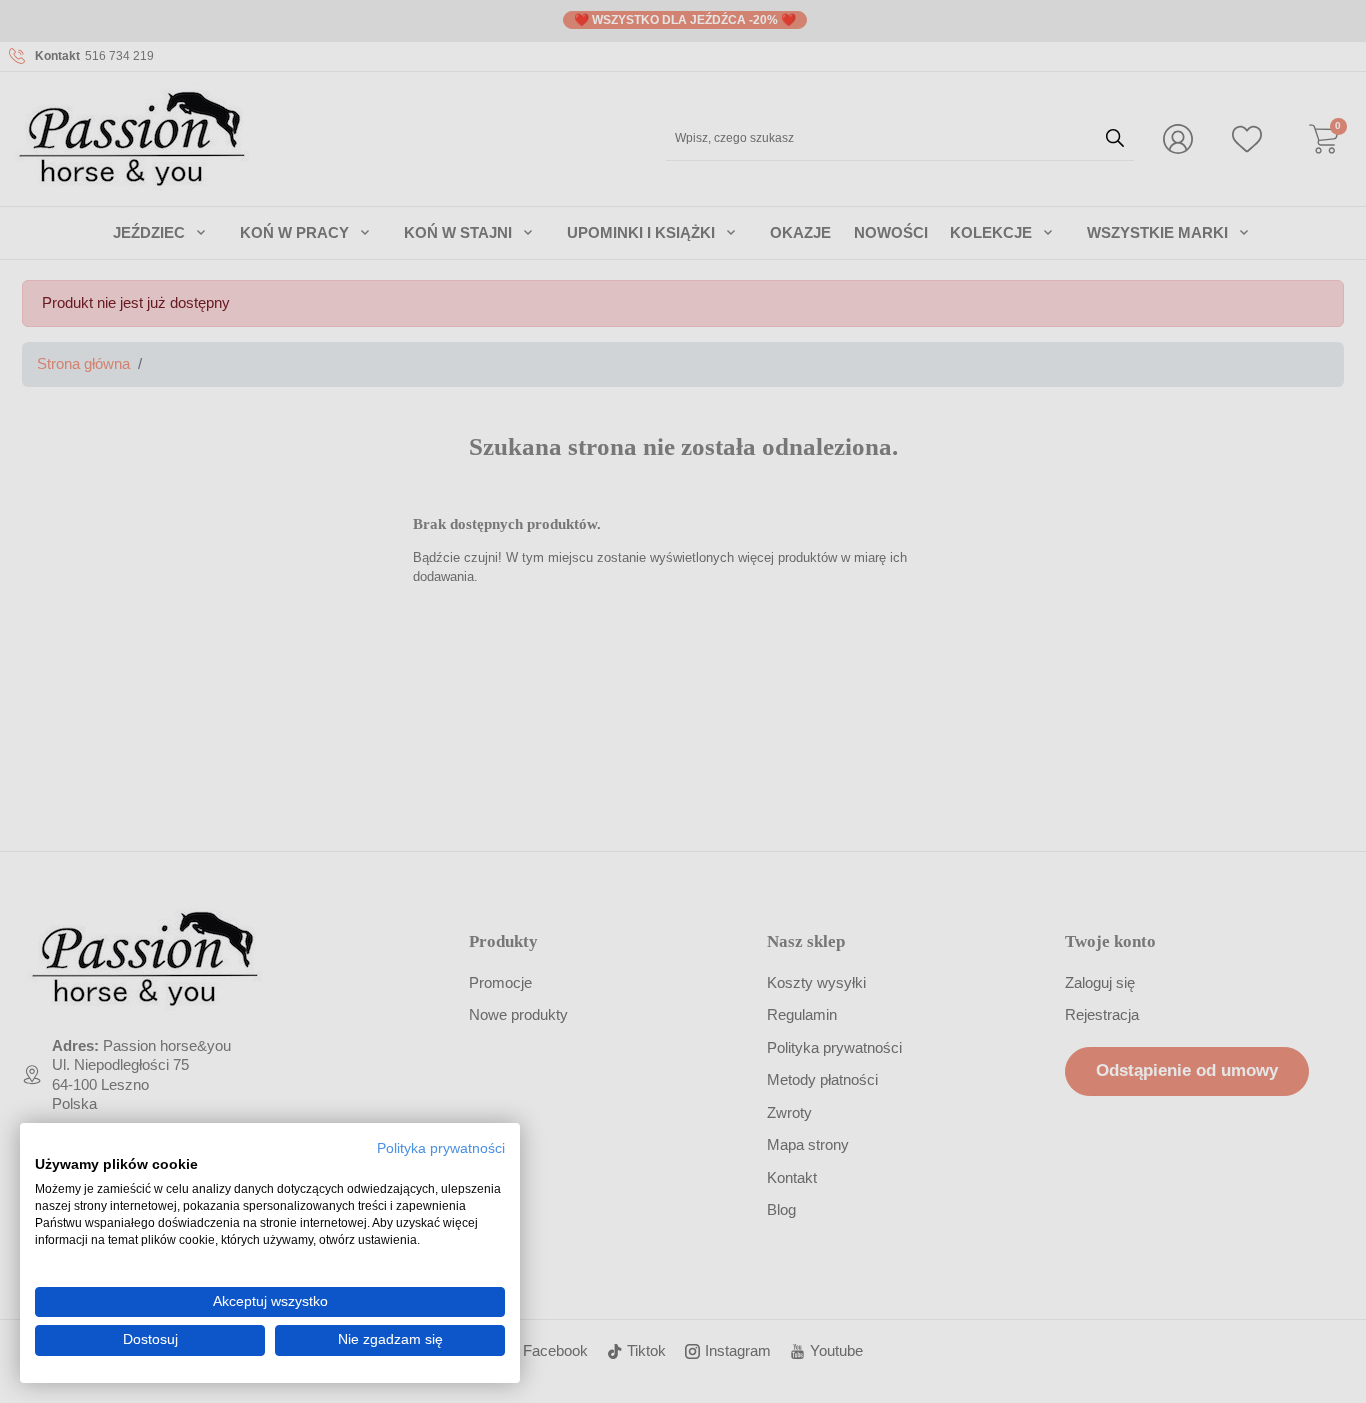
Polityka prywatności (441, 1148)
